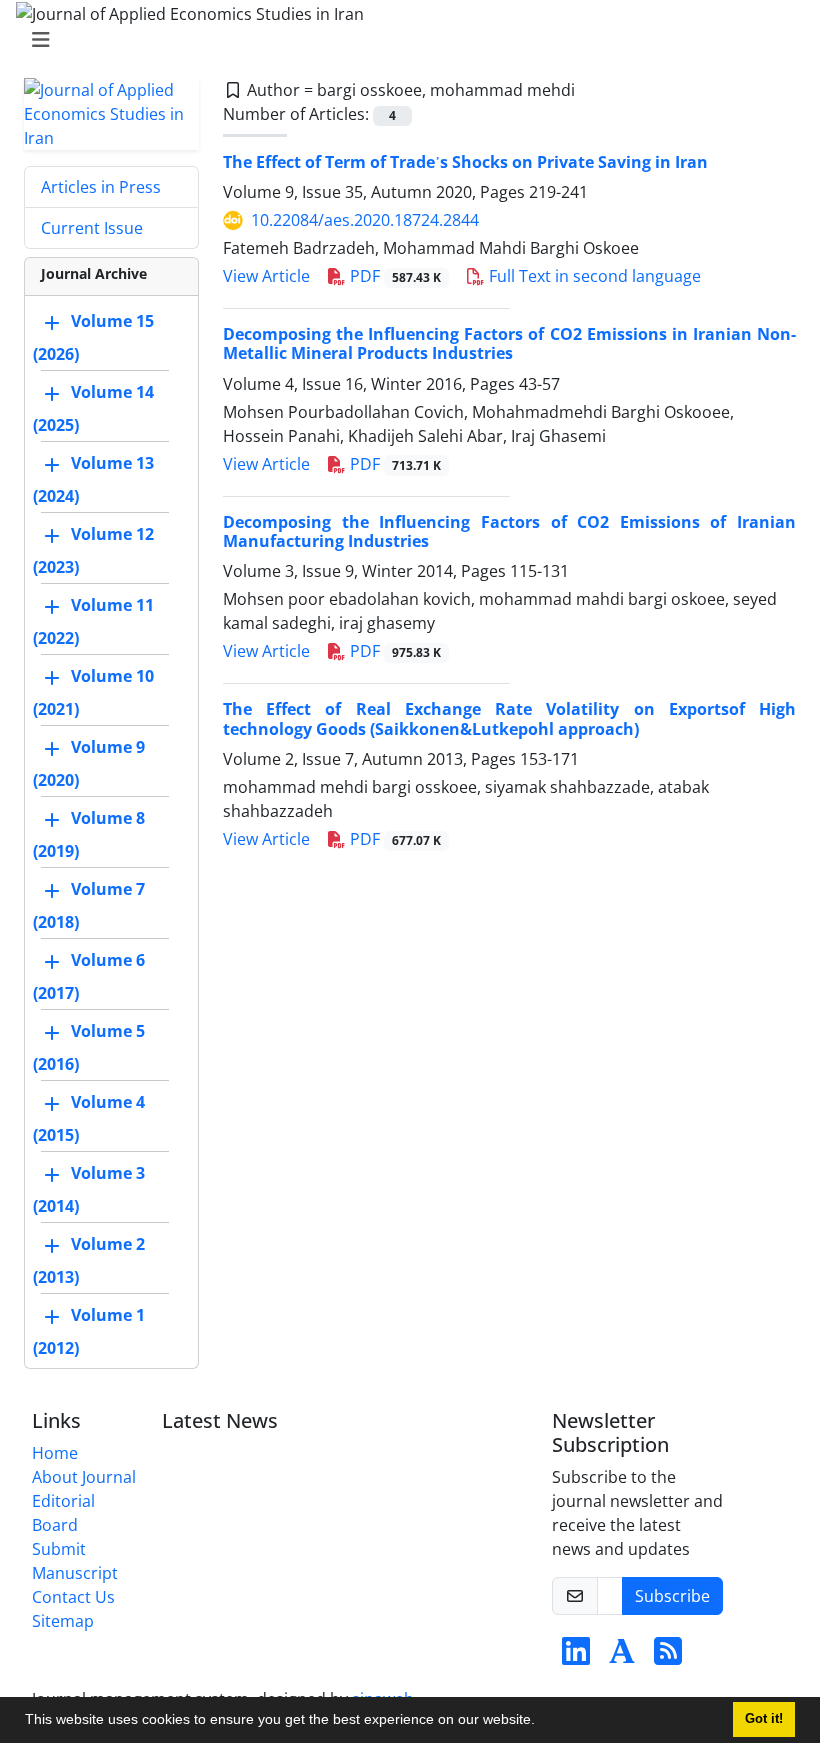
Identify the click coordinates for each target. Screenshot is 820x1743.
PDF (393, 276)
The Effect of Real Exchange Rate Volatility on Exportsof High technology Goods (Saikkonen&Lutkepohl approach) (509, 718)
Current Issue (92, 228)
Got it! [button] (764, 1719)
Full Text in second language (593, 276)
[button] (542, 1722)
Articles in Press (101, 187)
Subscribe (672, 1596)
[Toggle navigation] (404, 40)
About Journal (84, 1477)
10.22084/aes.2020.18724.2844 (365, 220)
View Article (266, 276)
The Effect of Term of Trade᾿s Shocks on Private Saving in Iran (465, 162)
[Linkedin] (576, 1657)
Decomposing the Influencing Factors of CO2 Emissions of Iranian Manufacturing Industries (509, 531)
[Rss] (668, 1657)
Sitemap (63, 1621)
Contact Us (73, 1597)
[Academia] (622, 1657)
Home (55, 1453)
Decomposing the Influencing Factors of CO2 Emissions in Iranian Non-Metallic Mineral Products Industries (509, 343)
